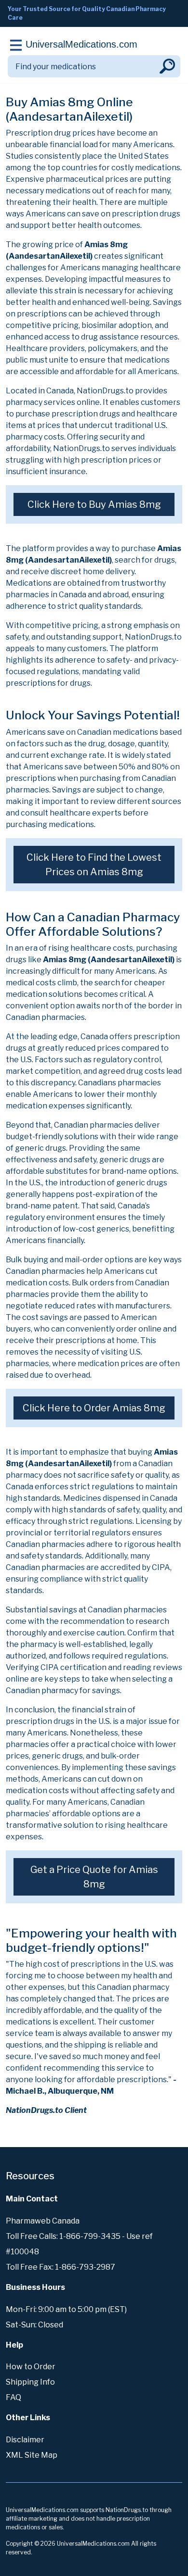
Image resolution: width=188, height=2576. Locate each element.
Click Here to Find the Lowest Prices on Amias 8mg (94, 865)
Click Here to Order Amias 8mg (94, 1408)
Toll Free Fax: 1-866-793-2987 (60, 2267)
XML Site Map (32, 2455)
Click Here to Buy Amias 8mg (94, 504)
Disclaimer (25, 2440)
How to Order (31, 2367)
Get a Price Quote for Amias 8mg (94, 1877)
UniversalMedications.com (81, 44)
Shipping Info (30, 2382)
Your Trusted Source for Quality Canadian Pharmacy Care (87, 13)
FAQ (13, 2397)
